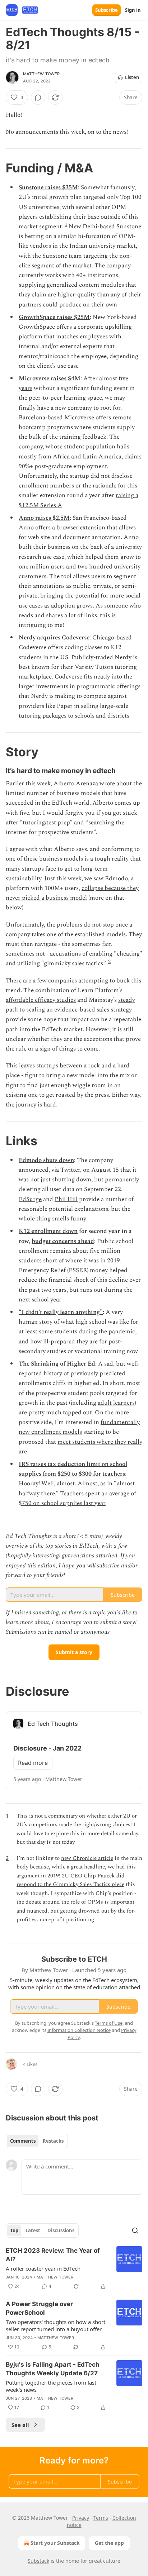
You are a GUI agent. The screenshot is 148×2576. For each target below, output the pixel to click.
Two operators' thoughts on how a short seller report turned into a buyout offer (55, 2325)
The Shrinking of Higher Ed (57, 1364)
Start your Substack (55, 2543)
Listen (132, 77)
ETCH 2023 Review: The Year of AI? (53, 2255)
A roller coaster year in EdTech (43, 2268)
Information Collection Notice (79, 2030)
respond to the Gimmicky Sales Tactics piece (70, 1884)
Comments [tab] (23, 2141)
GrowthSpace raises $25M (54, 317)
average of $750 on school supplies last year (77, 1498)
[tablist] (37, 2141)
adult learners (116, 1403)
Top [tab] (14, 2230)
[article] (74, 2268)
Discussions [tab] (61, 2230)
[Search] (135, 2230)
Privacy (81, 2518)
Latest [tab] (33, 2230)
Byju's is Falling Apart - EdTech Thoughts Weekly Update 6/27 (53, 2369)
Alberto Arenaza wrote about (93, 784)
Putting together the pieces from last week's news (51, 2386)
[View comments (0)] (38, 97)
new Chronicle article (87, 1858)
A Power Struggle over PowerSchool (39, 2308)
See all (20, 2425)
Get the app (109, 2543)
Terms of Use (109, 2023)
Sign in (133, 10)
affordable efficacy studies (41, 1000)
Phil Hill (66, 1199)
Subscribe (107, 10)
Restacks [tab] (53, 2141)
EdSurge (30, 1199)
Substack (38, 2561)
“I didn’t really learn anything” (61, 1312)
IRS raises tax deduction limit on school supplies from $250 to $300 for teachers (73, 1469)
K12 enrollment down (48, 1231)
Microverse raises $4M (50, 378)
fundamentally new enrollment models (79, 1427)
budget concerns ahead (63, 1241)
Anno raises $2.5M (44, 518)
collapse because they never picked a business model (72, 893)
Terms (101, 2518)
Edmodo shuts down (46, 1160)
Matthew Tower (41, 74)
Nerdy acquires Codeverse (54, 638)
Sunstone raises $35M (48, 187)
